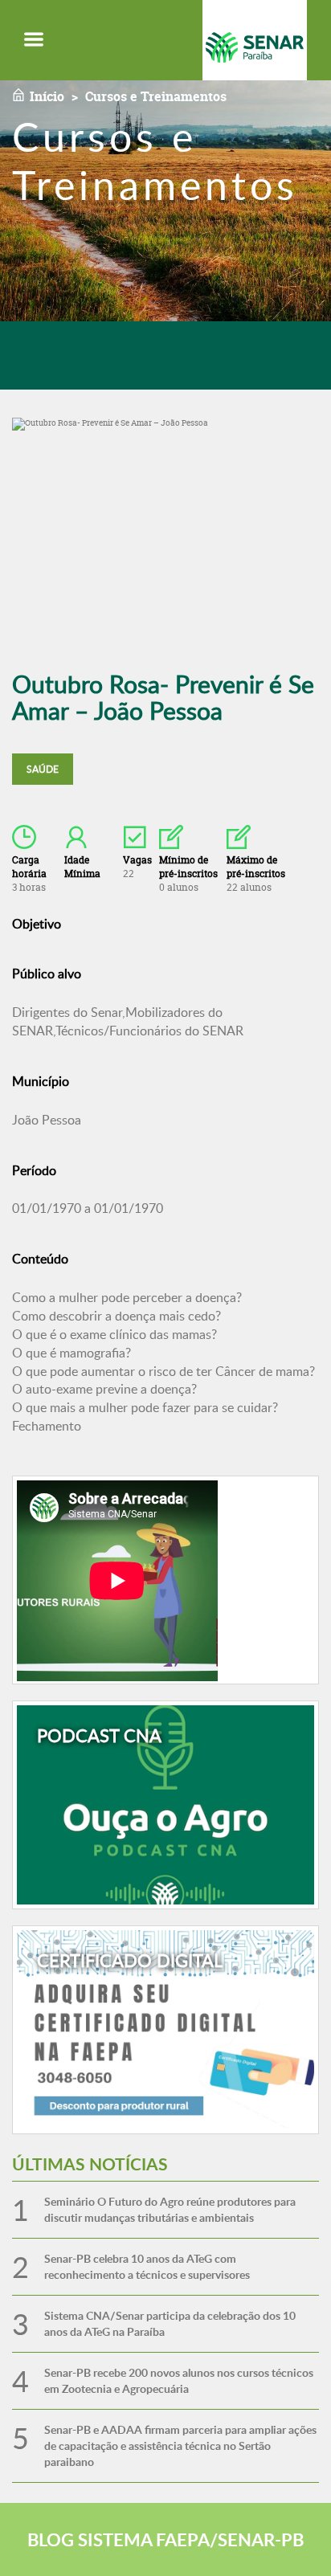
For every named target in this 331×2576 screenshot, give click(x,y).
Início (47, 96)
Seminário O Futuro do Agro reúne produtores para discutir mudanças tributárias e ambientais (170, 2209)
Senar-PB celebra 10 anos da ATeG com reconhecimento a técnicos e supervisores (147, 2266)
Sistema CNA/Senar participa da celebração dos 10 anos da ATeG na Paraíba (170, 2323)
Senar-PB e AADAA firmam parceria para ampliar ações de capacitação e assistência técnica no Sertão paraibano (180, 2445)
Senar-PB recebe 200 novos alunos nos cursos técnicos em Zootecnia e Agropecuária (179, 2380)
